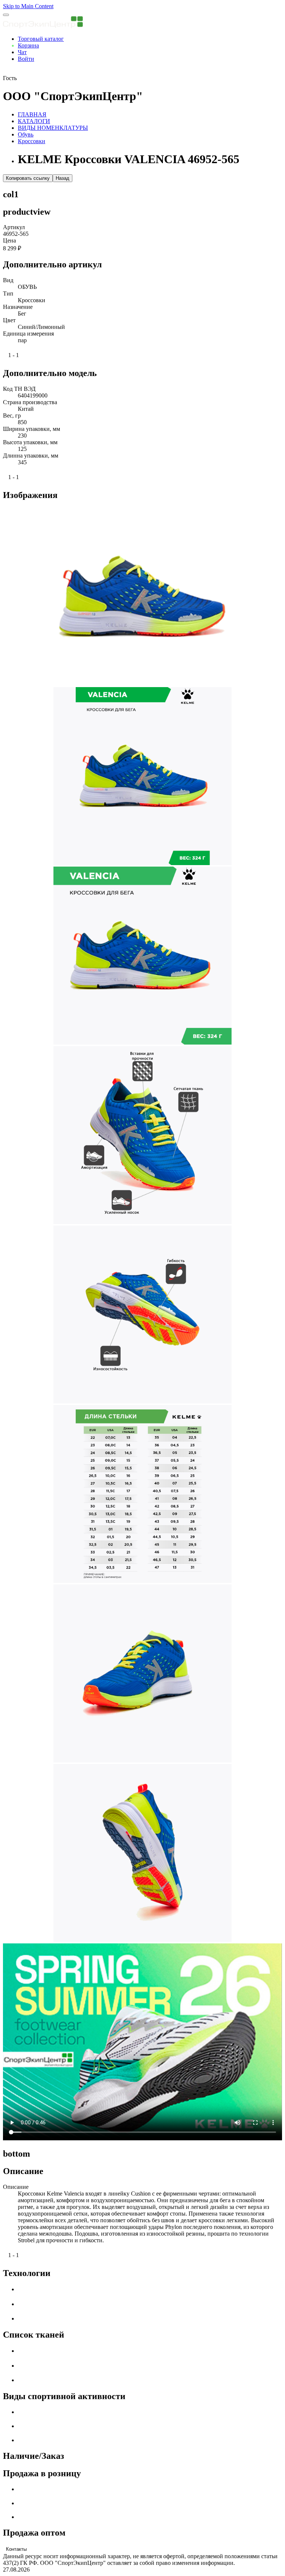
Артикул (14, 227)
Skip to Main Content (28, 6)
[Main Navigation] (6, 15)
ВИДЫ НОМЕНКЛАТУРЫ (53, 128)
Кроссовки (32, 141)
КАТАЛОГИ (34, 121)
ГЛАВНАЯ (32, 114)
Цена (9, 240)
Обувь (26, 134)
